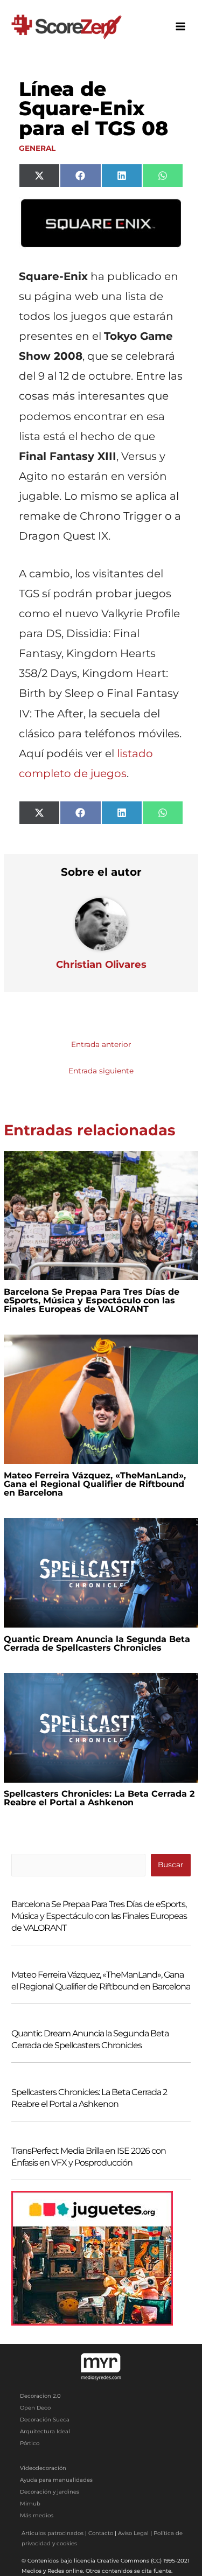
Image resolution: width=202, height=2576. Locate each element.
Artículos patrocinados (53, 2533)
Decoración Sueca (45, 2420)
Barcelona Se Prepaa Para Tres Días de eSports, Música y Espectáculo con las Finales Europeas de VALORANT (92, 1300)
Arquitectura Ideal (45, 2431)
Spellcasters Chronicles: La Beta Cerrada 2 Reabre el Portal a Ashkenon (99, 1798)
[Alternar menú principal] (181, 27)
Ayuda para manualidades (56, 2480)
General (37, 148)
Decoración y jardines (50, 2492)
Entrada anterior (101, 1044)
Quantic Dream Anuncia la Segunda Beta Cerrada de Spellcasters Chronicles (97, 1643)
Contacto (101, 2533)
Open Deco (35, 2408)
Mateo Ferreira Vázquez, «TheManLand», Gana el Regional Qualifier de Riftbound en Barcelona (95, 1484)
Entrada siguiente (101, 1071)
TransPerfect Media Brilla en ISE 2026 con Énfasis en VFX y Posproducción (89, 2157)
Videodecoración (43, 2468)
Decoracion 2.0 (40, 2396)
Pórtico (30, 2443)
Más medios (37, 2515)
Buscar (170, 1865)
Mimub (30, 2504)
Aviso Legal (133, 2533)
